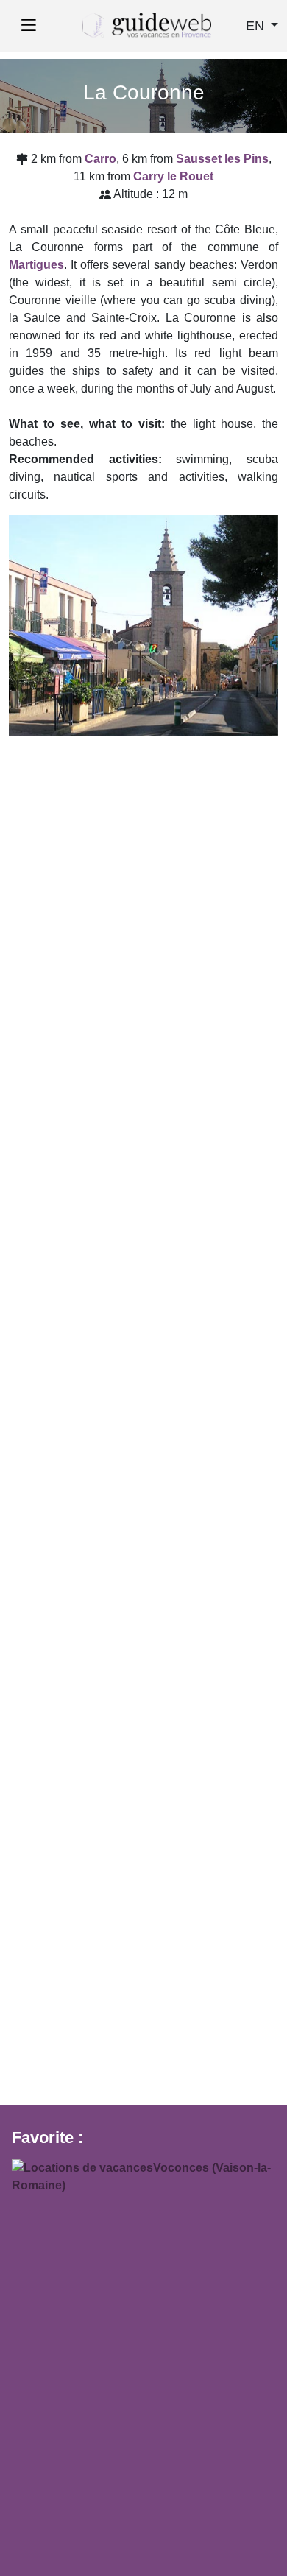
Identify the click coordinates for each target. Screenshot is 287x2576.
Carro (100, 159)
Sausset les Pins (222, 159)
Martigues (36, 265)
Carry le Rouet (173, 176)
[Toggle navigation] (28, 26)
